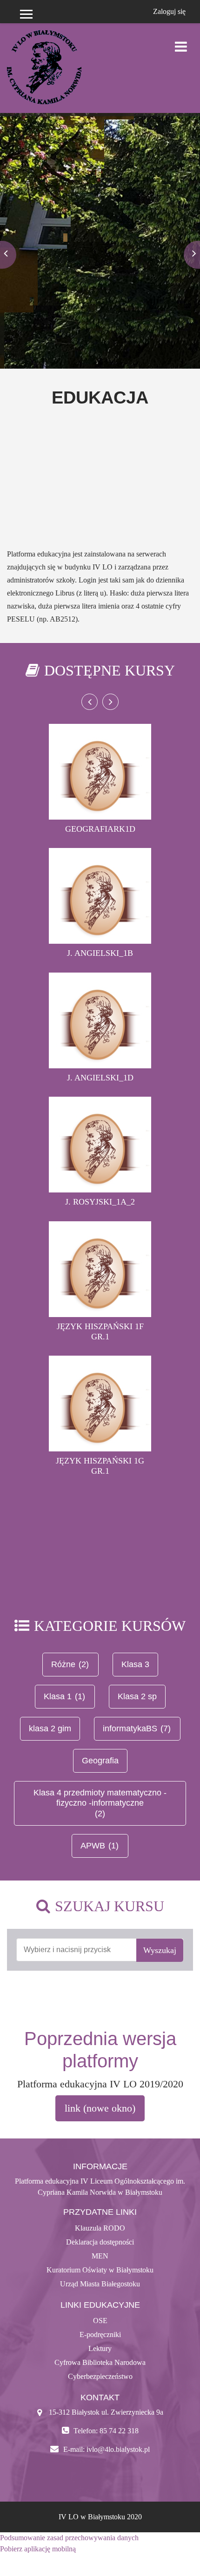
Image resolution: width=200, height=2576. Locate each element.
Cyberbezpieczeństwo (100, 2376)
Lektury (100, 2348)
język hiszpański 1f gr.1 (100, 1331)
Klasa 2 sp (137, 1696)
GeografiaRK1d (100, 829)
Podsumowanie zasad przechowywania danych (69, 2538)
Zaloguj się (169, 11)
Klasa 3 (135, 1664)
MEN (100, 2256)
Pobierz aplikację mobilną (38, 2549)
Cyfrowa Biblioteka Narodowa (100, 2362)
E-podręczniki (100, 2334)
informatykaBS (130, 1728)
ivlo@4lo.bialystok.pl (118, 2449)
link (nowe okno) (100, 2108)
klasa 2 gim (50, 1728)
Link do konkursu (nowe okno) (100, 215)
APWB (93, 1846)
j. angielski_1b (100, 953)
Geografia (100, 1761)
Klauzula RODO (100, 2228)
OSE (100, 2321)
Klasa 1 (58, 1696)
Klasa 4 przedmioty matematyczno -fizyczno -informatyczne (100, 1798)
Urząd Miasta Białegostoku (100, 2284)
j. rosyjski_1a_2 (100, 1202)
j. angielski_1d (100, 1078)
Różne (63, 1664)
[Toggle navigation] (181, 42)
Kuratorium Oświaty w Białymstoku (100, 2270)
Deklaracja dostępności (100, 2242)
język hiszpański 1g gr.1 (100, 1466)
